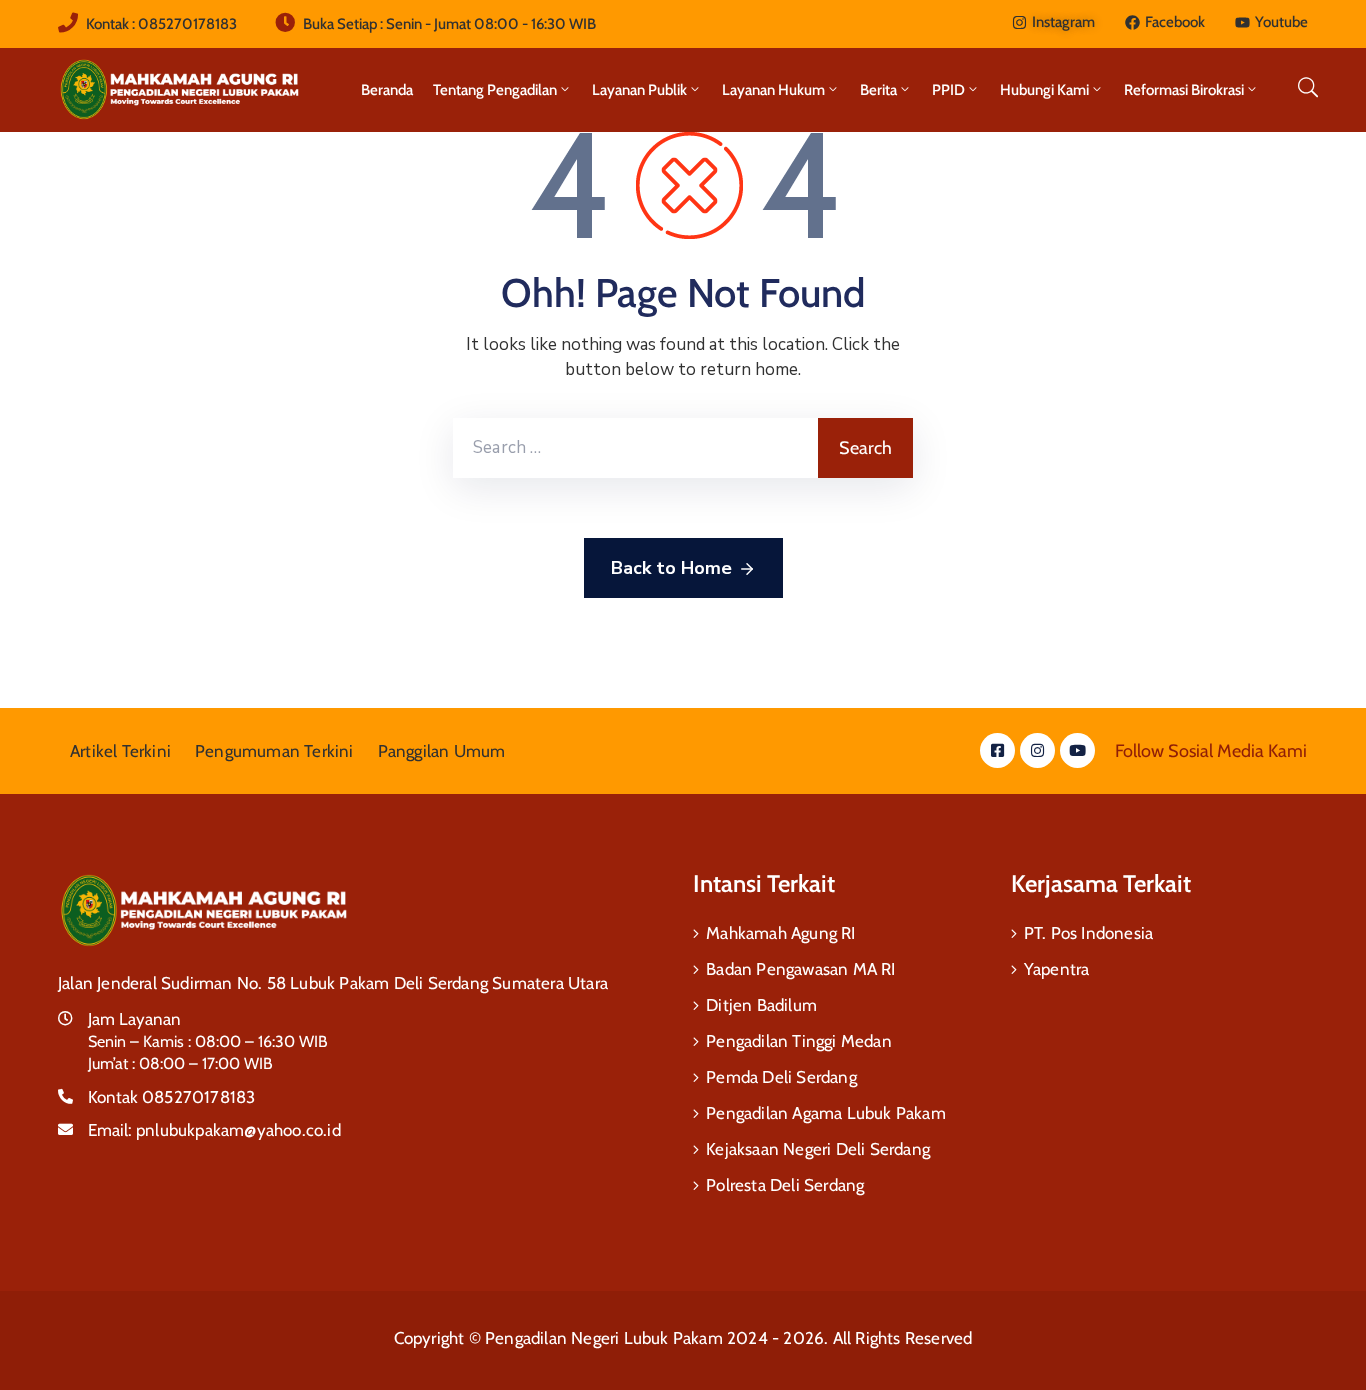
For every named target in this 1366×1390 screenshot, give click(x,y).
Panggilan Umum (442, 751)
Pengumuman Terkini (274, 751)
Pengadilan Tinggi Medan (799, 1041)
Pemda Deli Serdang (781, 1077)
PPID (948, 90)
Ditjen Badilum (761, 1005)
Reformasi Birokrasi (1184, 90)
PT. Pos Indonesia (1088, 933)
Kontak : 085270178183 (161, 24)
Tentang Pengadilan (495, 90)
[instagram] (1037, 750)
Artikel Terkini (120, 751)
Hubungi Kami (1044, 90)
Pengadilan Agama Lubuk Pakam (826, 1113)
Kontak (171, 1097)
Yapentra (1057, 969)
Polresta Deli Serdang (785, 1185)
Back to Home (671, 568)
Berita (878, 90)
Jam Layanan (134, 1019)
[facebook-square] (997, 750)
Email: (214, 1130)
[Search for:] (635, 448)
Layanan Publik (639, 90)
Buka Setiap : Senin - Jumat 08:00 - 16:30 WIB (449, 24)
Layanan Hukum (773, 90)
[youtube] (1077, 750)
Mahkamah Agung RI (780, 933)
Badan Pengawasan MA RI (800, 969)
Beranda (387, 90)
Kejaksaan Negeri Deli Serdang (818, 1149)
